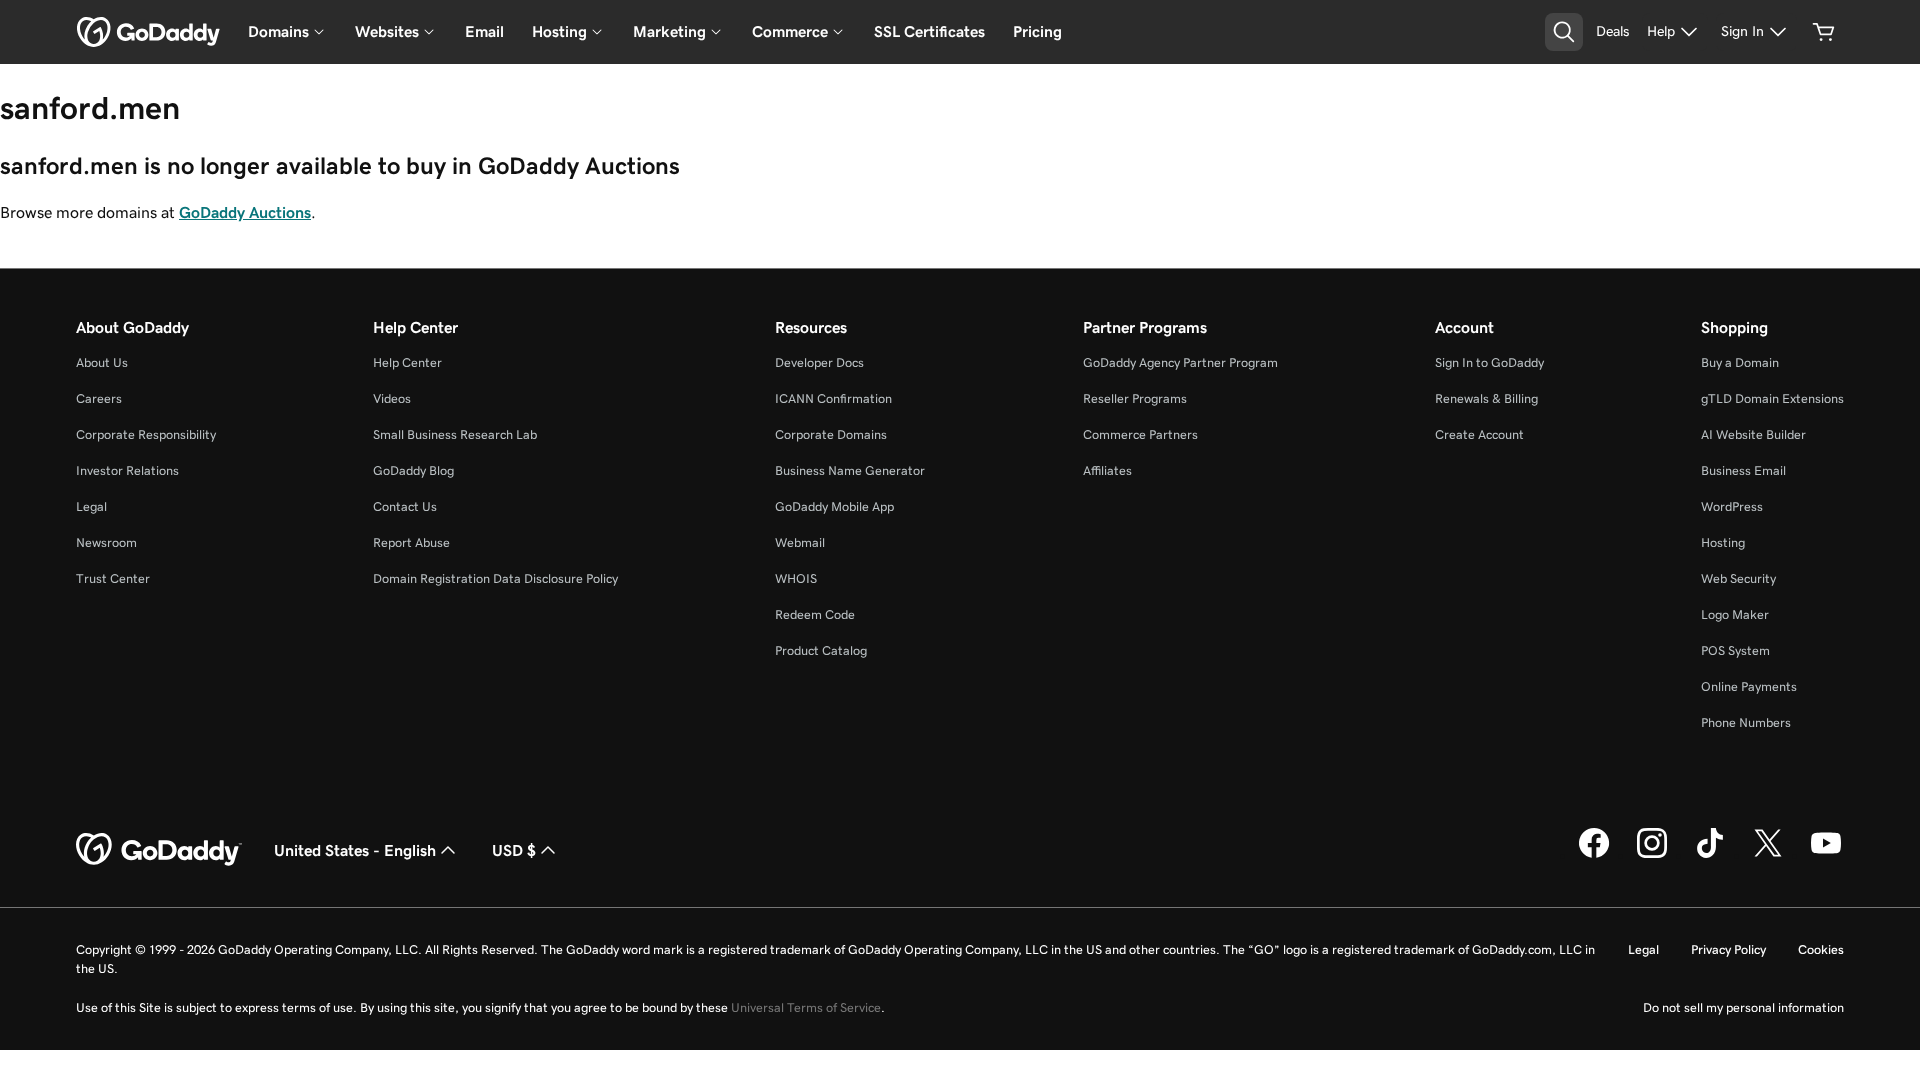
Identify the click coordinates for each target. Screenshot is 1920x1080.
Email (484, 31)
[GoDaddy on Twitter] (1768, 855)
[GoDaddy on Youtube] (1826, 855)
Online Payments (1749, 686)
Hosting (1723, 542)
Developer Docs (819, 362)
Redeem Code (815, 614)
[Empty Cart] (1824, 32)
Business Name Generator (850, 470)
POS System (1735, 650)
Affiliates (1107, 470)
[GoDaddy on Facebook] (1594, 855)
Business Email (1743, 470)
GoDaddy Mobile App (834, 506)
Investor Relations (127, 470)
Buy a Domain (1740, 362)
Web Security (1738, 578)
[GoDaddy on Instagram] (1652, 855)
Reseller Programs (1135, 398)
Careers (99, 398)
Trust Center (113, 578)
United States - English (355, 850)
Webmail (800, 542)
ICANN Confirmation (833, 398)
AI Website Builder (1753, 434)
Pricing (1037, 31)
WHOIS (796, 578)
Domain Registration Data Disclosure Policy (495, 578)
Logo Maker (1735, 614)
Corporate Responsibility (146, 434)
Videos (392, 398)
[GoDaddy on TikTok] (1710, 855)
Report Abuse (411, 542)
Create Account (1479, 434)
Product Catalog (821, 650)
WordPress (1732, 506)
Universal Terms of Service (806, 1007)
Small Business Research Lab (455, 434)
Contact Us (405, 506)
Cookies (1821, 949)
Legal (91, 506)
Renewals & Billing (1486, 398)
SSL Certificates (929, 31)
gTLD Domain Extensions (1772, 398)
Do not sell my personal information (1743, 1007)
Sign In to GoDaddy (1489, 362)
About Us (102, 362)
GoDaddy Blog (413, 470)
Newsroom (106, 542)
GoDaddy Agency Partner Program (1180, 362)
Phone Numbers (1746, 722)
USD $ (514, 850)
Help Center (407, 362)
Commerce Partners (1140, 434)
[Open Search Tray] (1564, 32)
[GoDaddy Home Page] (159, 850)
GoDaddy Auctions (245, 212)
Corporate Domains (831, 434)
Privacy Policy (1728, 949)
